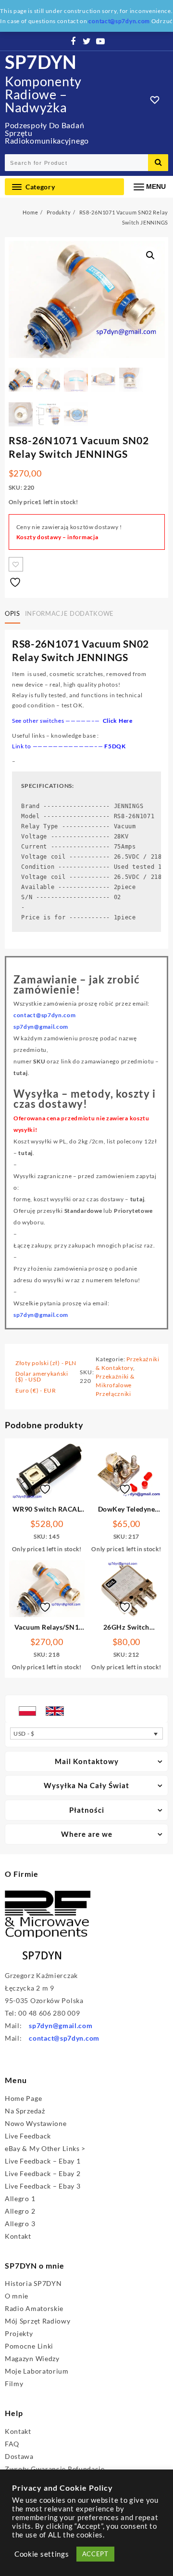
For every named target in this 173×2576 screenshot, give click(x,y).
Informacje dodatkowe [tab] (69, 613)
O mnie (17, 2296)
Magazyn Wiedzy (32, 2358)
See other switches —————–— (72, 721)
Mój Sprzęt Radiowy (38, 2321)
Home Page (23, 2098)
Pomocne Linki (29, 2346)
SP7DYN (41, 62)
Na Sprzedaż (25, 2111)
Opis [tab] (12, 613)
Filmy (14, 2383)
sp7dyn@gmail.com (41, 1315)
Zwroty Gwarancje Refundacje (55, 2469)
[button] (150, 255)
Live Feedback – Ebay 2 (43, 2173)
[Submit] (158, 163)
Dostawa (19, 2456)
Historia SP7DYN (33, 2283)
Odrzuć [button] (162, 21)
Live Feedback (28, 2136)
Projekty (19, 2333)
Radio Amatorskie (34, 2308)
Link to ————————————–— (58, 746)
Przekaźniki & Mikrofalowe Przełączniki (115, 1385)
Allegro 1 (20, 2198)
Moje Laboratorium (37, 2371)
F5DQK (115, 746)
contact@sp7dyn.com (64, 2038)
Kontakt (18, 2236)
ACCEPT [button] (95, 2554)
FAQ (12, 2444)
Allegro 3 (20, 2224)
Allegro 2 (20, 2211)
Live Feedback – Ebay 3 (43, 2186)
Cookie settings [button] (42, 2554)
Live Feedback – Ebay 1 (43, 2161)
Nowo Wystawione (36, 2123)
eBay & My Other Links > (45, 2148)
